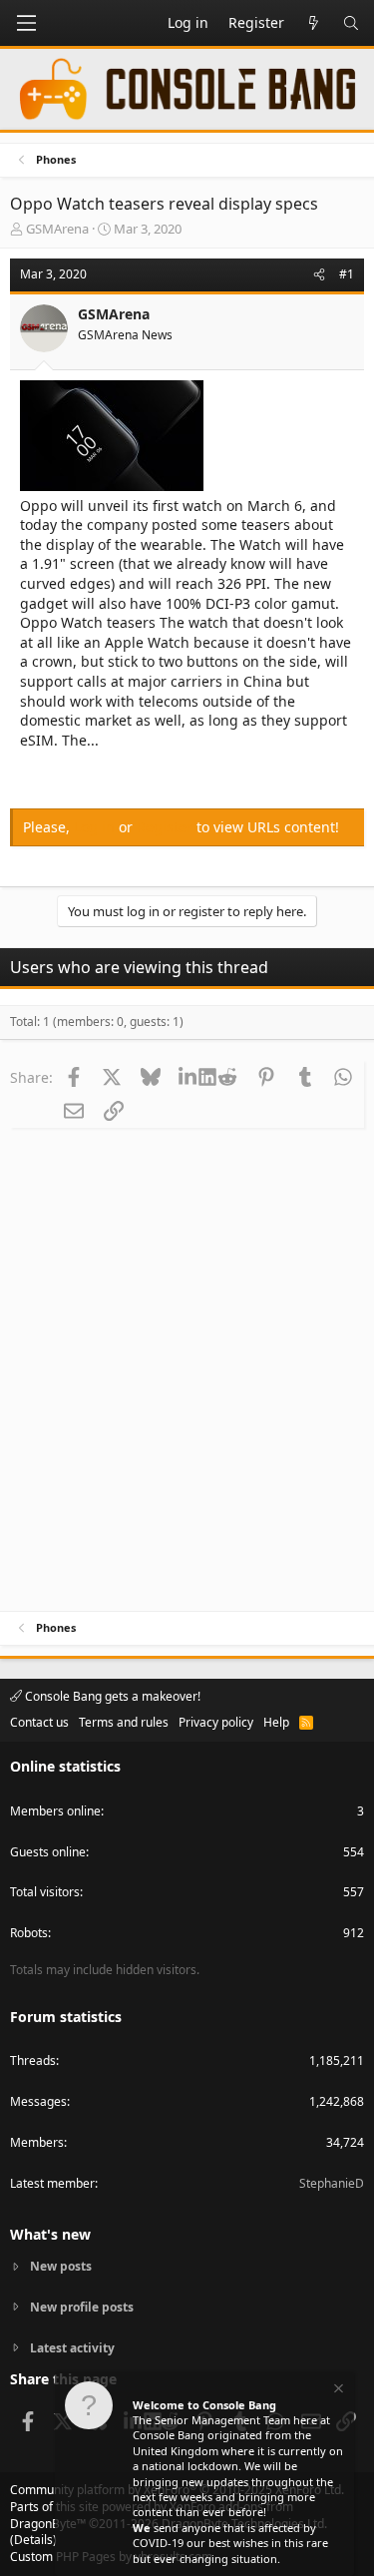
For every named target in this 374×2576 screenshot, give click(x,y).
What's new (50, 2234)
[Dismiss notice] (337, 2391)
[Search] (351, 23)
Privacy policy (216, 1722)
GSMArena (57, 229)
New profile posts (82, 2307)
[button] (26, 23)
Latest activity (72, 2348)
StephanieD (332, 2183)
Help (276, 1722)
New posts (61, 2267)
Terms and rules (124, 1722)
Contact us (39, 1722)
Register (167, 827)
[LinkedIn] (189, 1077)
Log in (96, 827)
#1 (347, 274)
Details (33, 2540)
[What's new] (313, 23)
